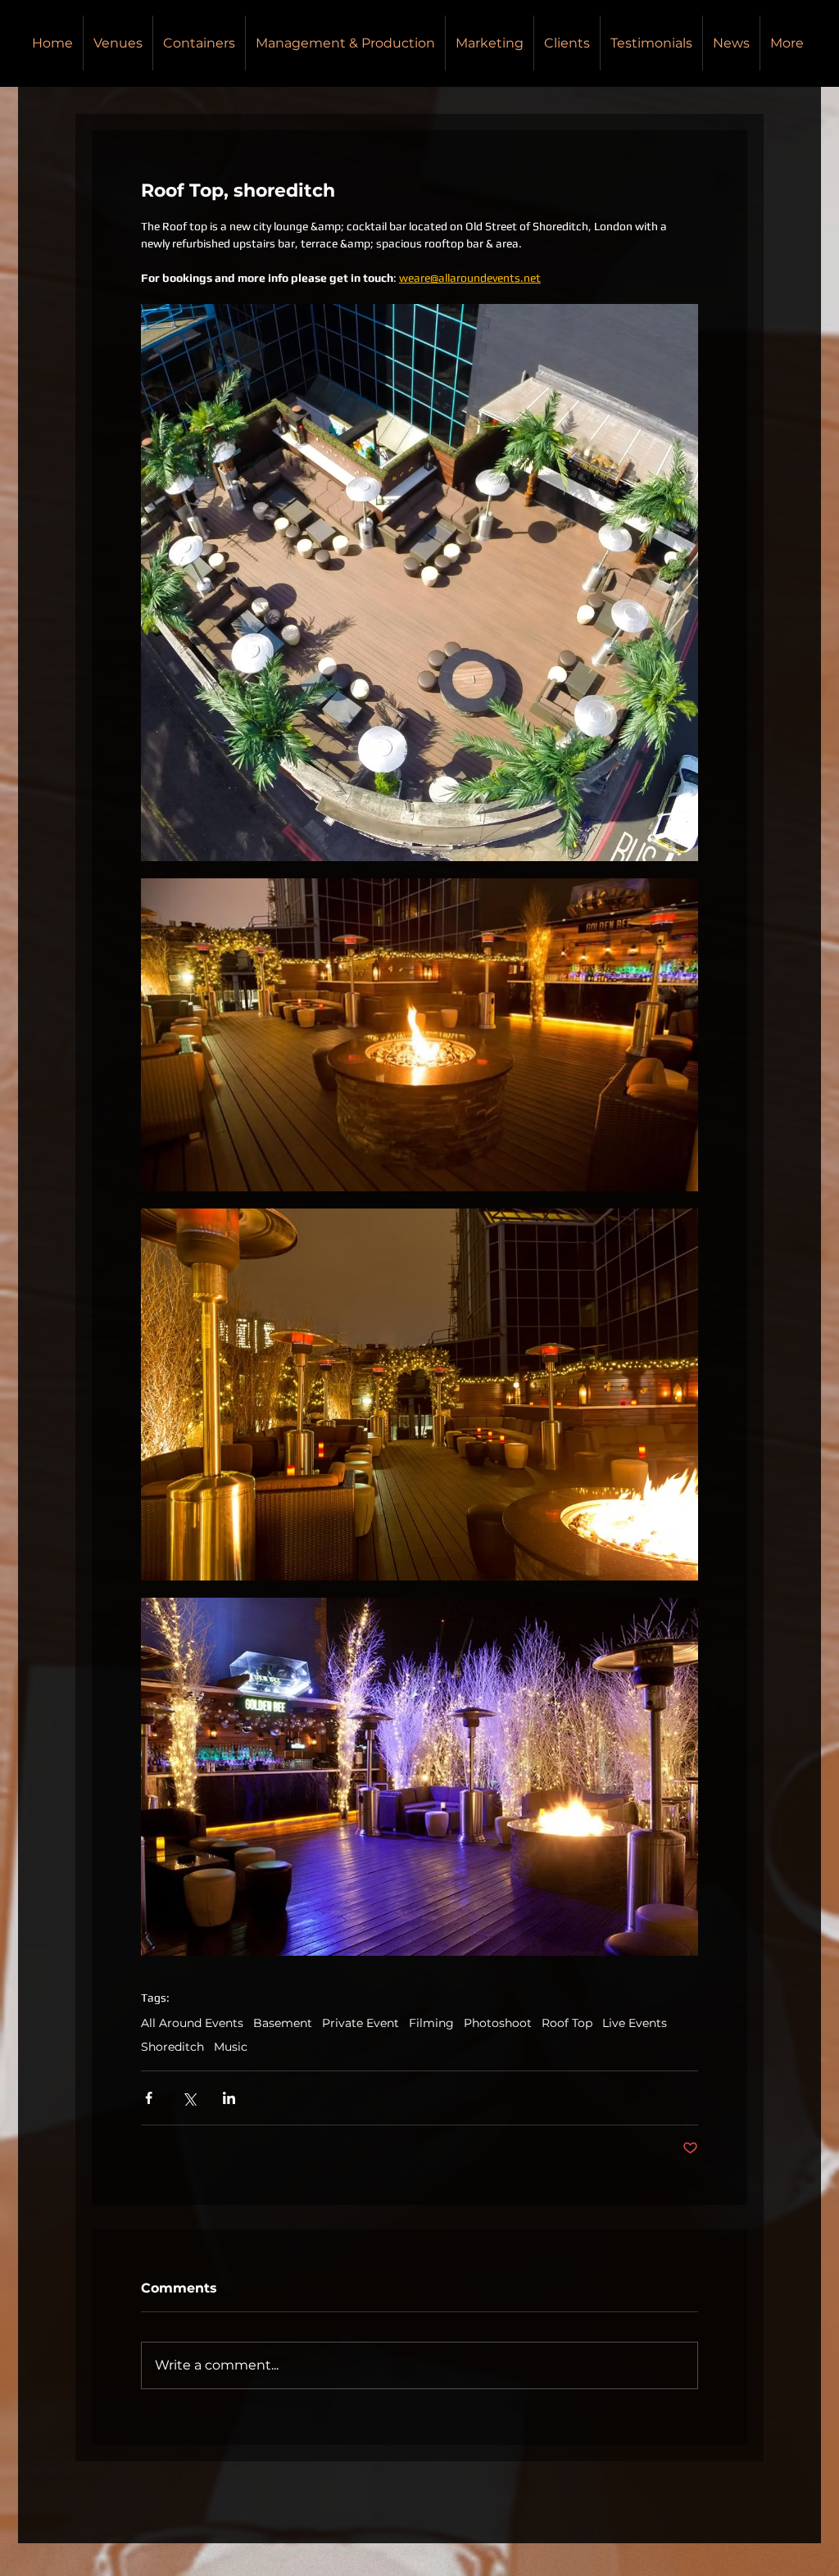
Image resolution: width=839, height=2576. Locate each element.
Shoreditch (172, 2047)
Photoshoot (498, 2023)
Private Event (361, 2023)
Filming (431, 2023)
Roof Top (567, 2023)
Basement (283, 2023)
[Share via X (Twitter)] (189, 2098)
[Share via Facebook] (149, 2098)
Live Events (635, 2023)
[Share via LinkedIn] (229, 2098)
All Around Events (192, 2023)
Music (231, 2047)
